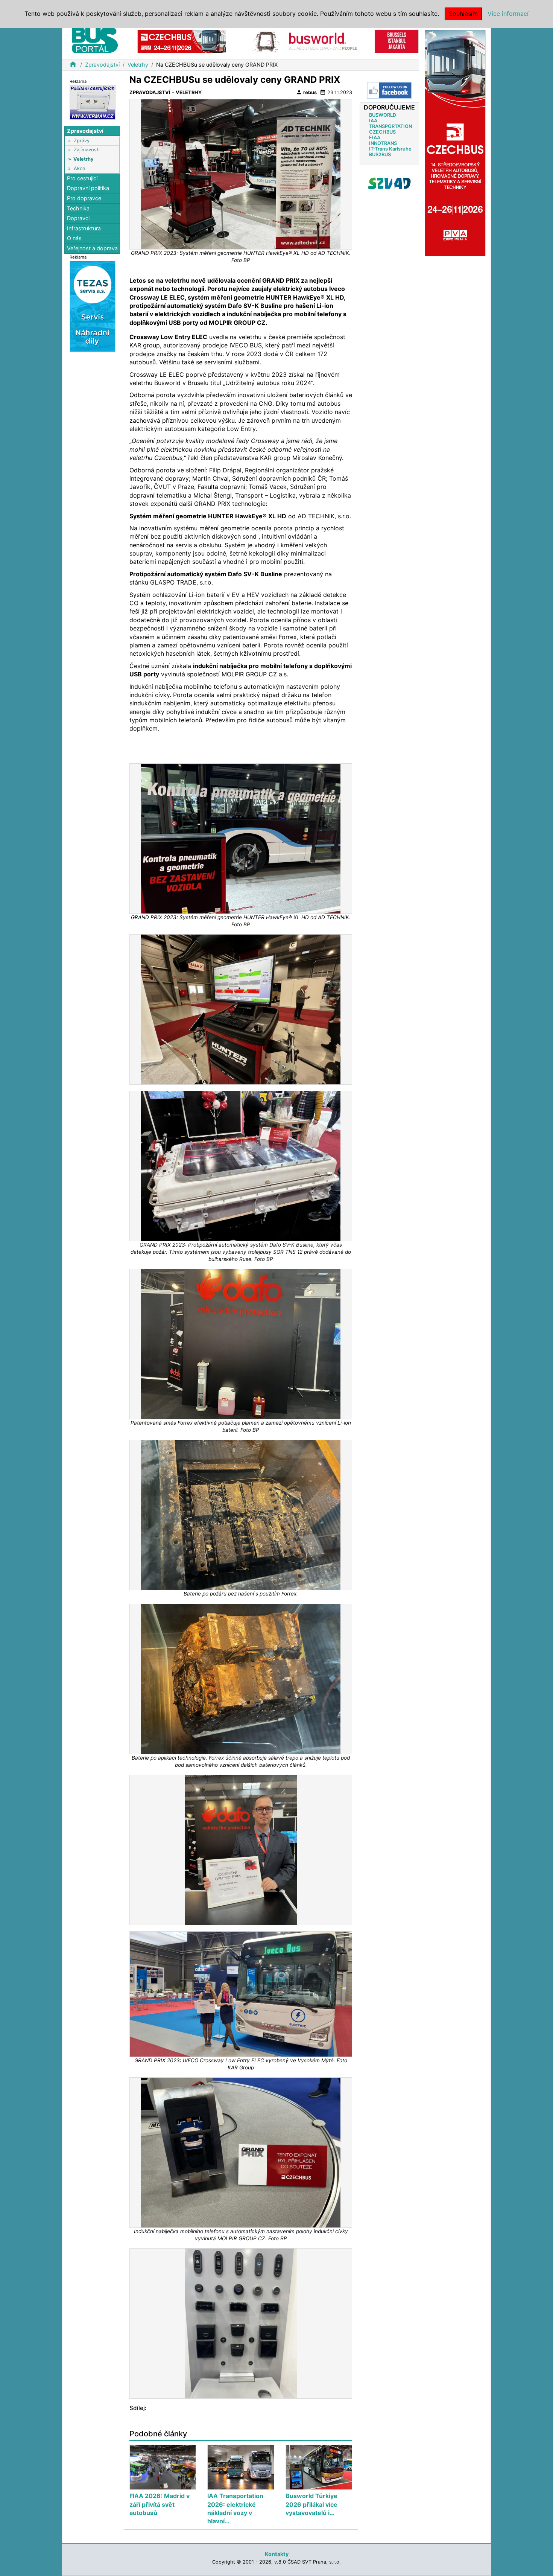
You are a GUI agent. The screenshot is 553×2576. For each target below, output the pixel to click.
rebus (306, 92)
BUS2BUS (380, 155)
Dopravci (78, 218)
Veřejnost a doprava (92, 248)
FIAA (375, 138)
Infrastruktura (84, 228)
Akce (79, 168)
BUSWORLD (383, 115)
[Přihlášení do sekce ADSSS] (389, 183)
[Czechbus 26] (182, 41)
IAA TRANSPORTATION (390, 123)
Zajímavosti (87, 150)
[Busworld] (330, 41)
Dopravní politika (88, 188)
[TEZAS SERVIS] (93, 306)
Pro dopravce (84, 198)
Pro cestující (82, 178)
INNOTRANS (383, 143)
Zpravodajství (102, 65)
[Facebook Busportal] (389, 90)
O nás (74, 238)
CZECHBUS (382, 132)
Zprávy (82, 141)
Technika (78, 208)
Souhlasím (463, 14)
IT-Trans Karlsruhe (390, 149)
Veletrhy (138, 65)
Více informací (508, 14)
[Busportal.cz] (95, 39)
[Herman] (93, 102)
